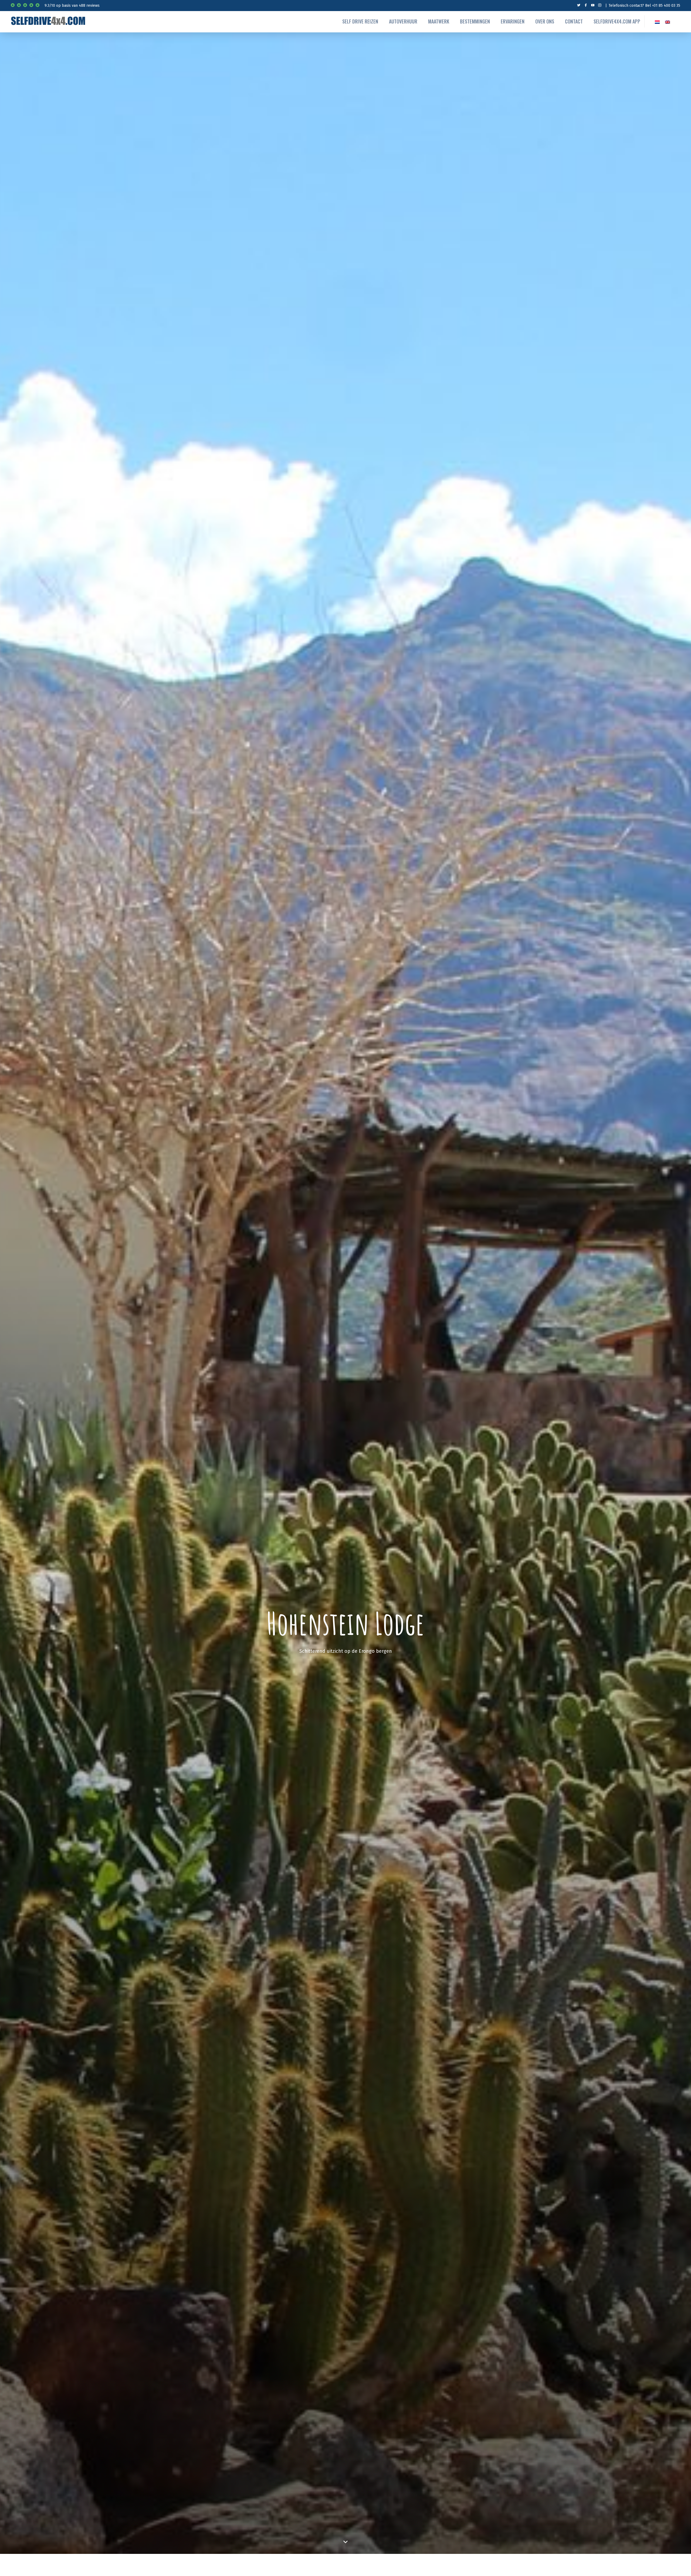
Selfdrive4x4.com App (617, 21)
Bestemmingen (475, 21)
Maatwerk (439, 21)
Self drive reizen (360, 21)
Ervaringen (513, 21)
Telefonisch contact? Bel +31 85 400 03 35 (644, 6)
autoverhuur (403, 21)
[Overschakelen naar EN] (668, 21)
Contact (574, 21)
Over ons (545, 21)
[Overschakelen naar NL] (657, 21)
